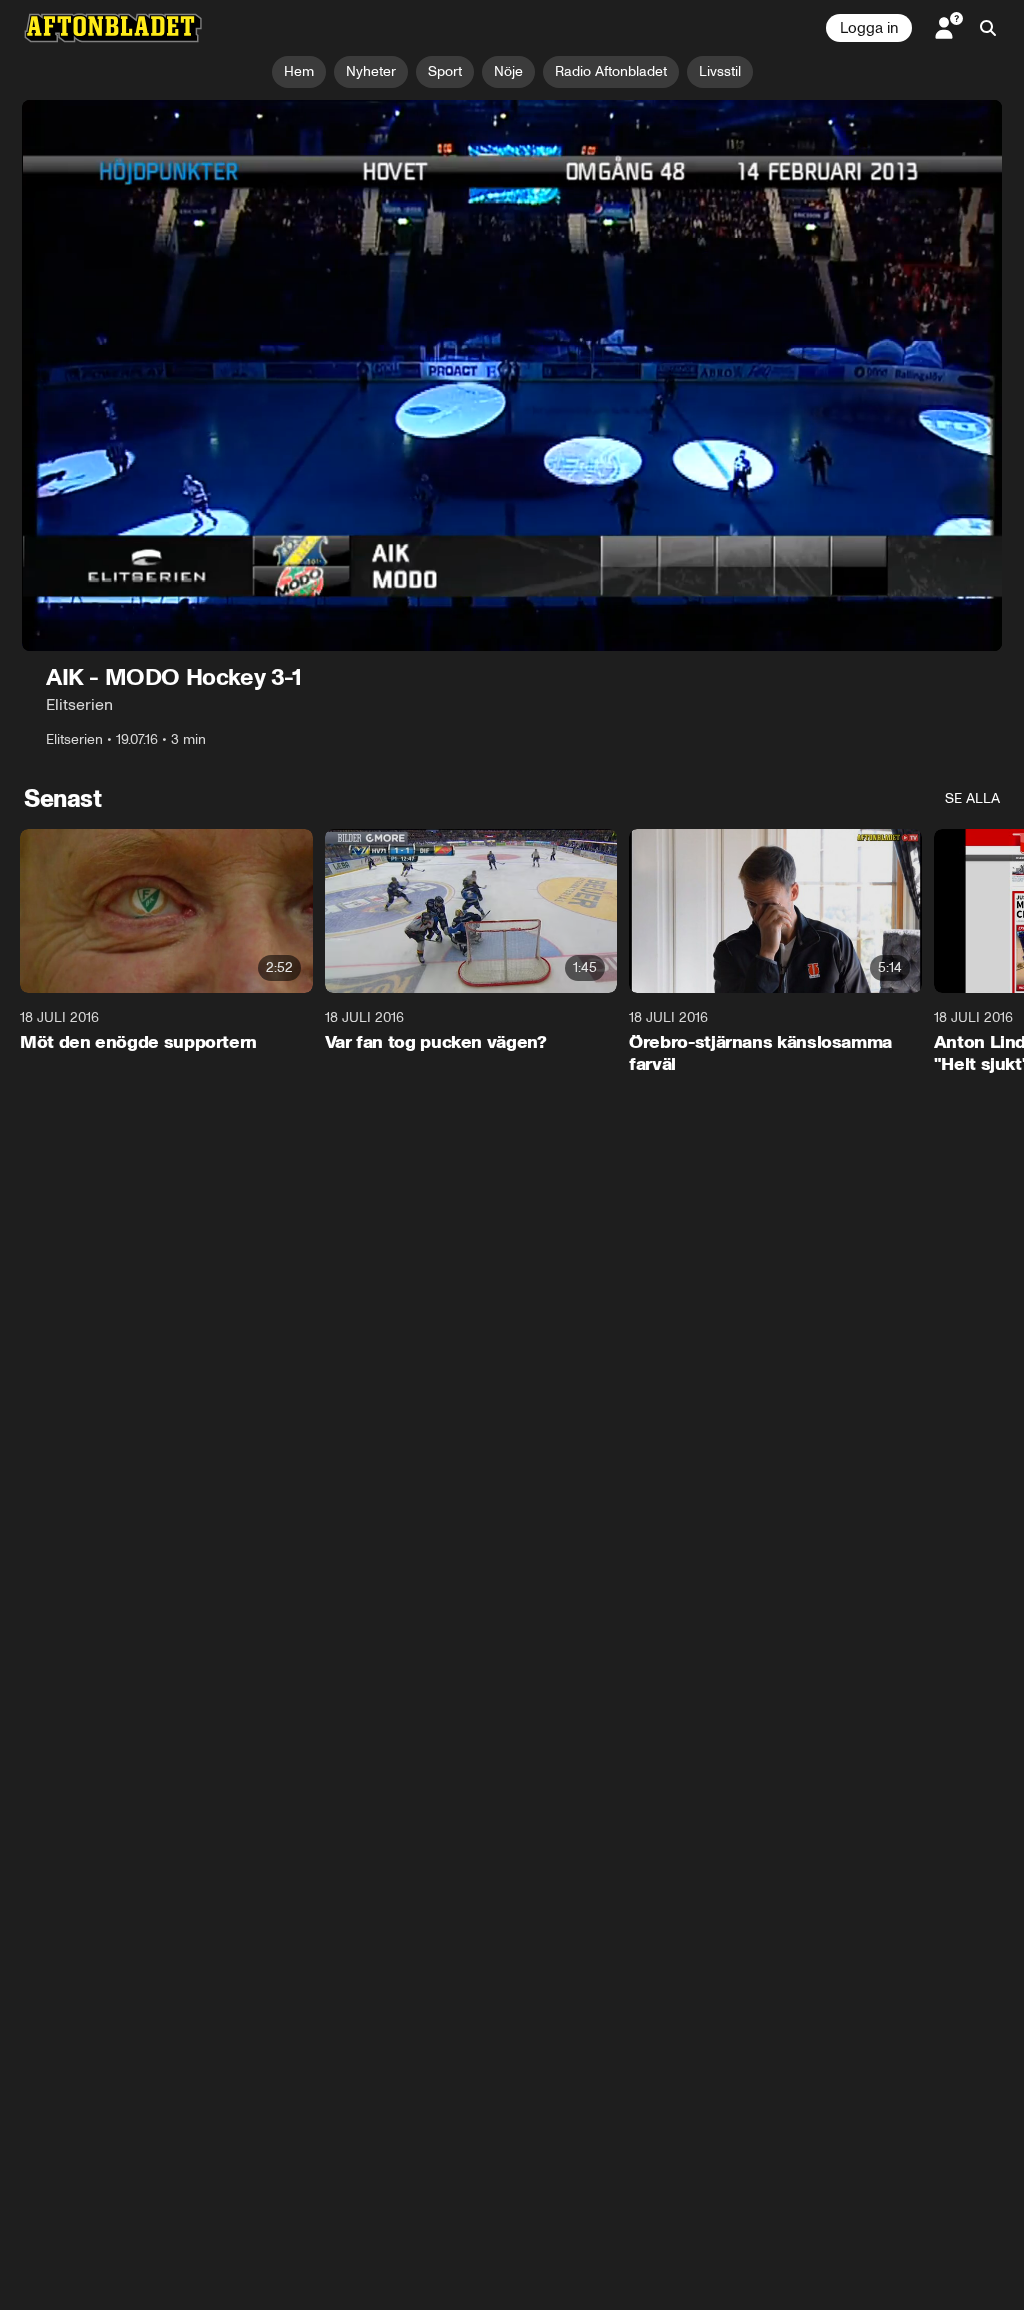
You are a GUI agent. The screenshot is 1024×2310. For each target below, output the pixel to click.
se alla (972, 798)
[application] (512, 375)
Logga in (869, 28)
